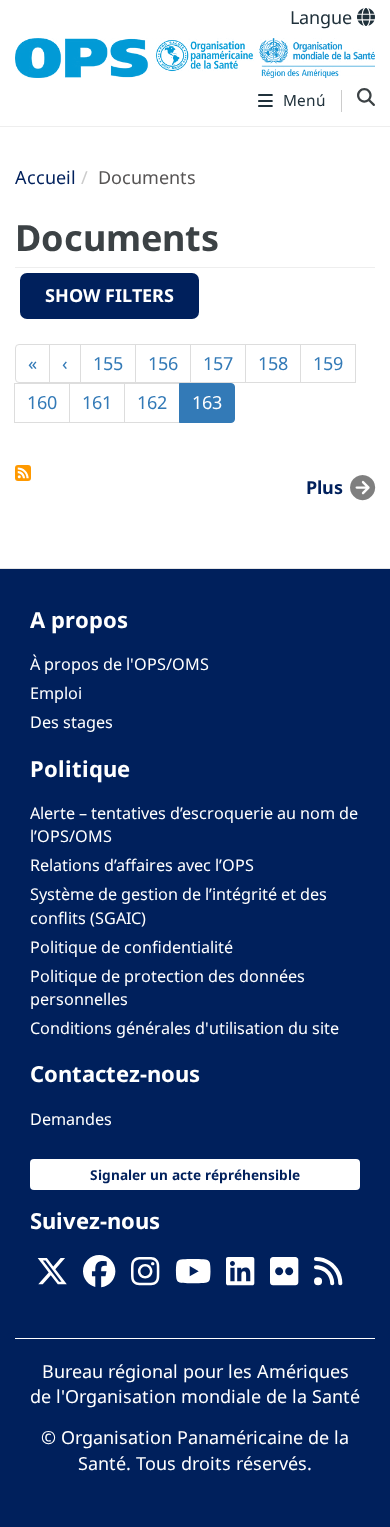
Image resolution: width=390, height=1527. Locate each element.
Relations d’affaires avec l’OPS (142, 865)
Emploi (56, 693)
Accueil (45, 177)
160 (48, 402)
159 (334, 363)
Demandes (71, 1119)
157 (224, 363)
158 (279, 363)
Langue (323, 17)
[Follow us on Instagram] (145, 1277)
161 (103, 402)
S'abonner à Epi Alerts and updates (23, 473)
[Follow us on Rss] (328, 1277)
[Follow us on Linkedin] (240, 1277)
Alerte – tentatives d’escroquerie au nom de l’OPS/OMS (194, 824)
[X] (52, 1277)
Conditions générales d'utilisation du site (184, 1028)
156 (169, 363)
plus (324, 487)
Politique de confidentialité (131, 947)
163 (213, 406)
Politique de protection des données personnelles (167, 987)
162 (158, 402)
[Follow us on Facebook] (99, 1277)
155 (114, 363)
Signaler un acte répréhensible (195, 1174)
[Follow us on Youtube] (193, 1277)
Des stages (71, 722)
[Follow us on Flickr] (284, 1277)
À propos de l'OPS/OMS (119, 664)
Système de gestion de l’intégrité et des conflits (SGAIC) (178, 905)
